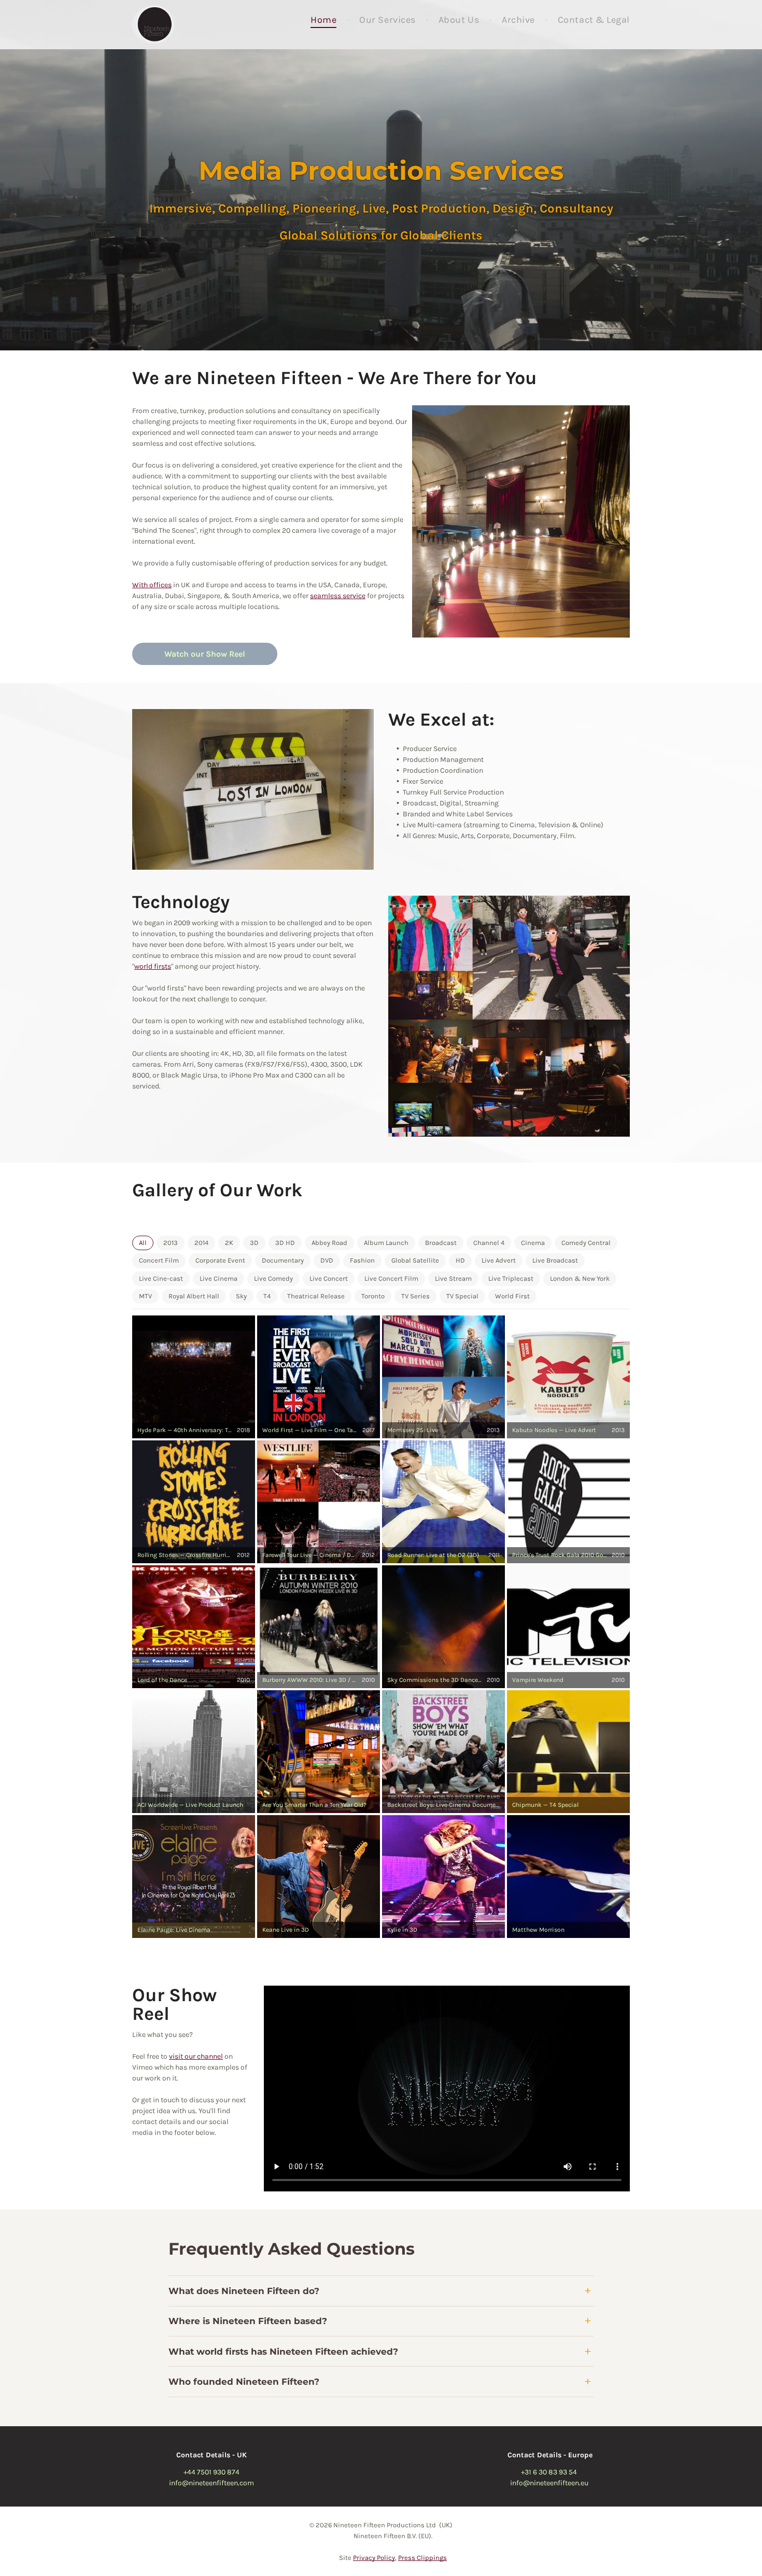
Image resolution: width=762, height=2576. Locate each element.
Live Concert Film (391, 1278)
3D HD (285, 1243)
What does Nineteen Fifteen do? (244, 2291)
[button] (194, 1377)
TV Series (415, 1296)
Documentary (283, 1261)
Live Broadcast (555, 1261)
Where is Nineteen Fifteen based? (248, 2321)
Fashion (362, 1261)
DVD (327, 1261)
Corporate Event (220, 1261)
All (143, 1243)
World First (512, 1296)
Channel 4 (489, 1243)
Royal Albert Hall (194, 1296)
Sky (241, 1296)
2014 (201, 1243)
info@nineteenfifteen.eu (549, 2483)
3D (254, 1243)
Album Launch (386, 1243)
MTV (145, 1296)
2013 (171, 1243)
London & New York (580, 1278)
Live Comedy (273, 1278)
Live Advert (499, 1261)
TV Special (462, 1296)
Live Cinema (218, 1278)
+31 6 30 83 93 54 (549, 2472)
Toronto (373, 1296)
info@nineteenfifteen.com (211, 2483)
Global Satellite (415, 1261)
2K (229, 1243)
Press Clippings (422, 2558)
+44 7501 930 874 (211, 2472)
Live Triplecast (511, 1278)
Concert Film (159, 1261)
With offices (152, 585)
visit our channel (196, 2056)
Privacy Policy (374, 2558)
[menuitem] (324, 20)
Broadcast (441, 1243)
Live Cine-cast (161, 1278)
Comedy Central (586, 1243)
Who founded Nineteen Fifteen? (244, 2382)
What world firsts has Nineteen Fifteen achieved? (283, 2352)
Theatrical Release (316, 1296)
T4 (267, 1296)
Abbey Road (329, 1243)
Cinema (533, 1243)
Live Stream (453, 1278)
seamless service (338, 596)
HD (460, 1261)
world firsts (153, 966)
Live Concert (329, 1278)
